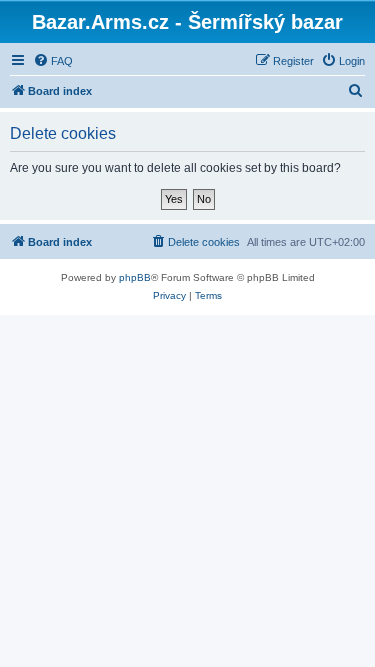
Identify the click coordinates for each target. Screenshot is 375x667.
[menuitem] (53, 61)
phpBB (135, 277)
